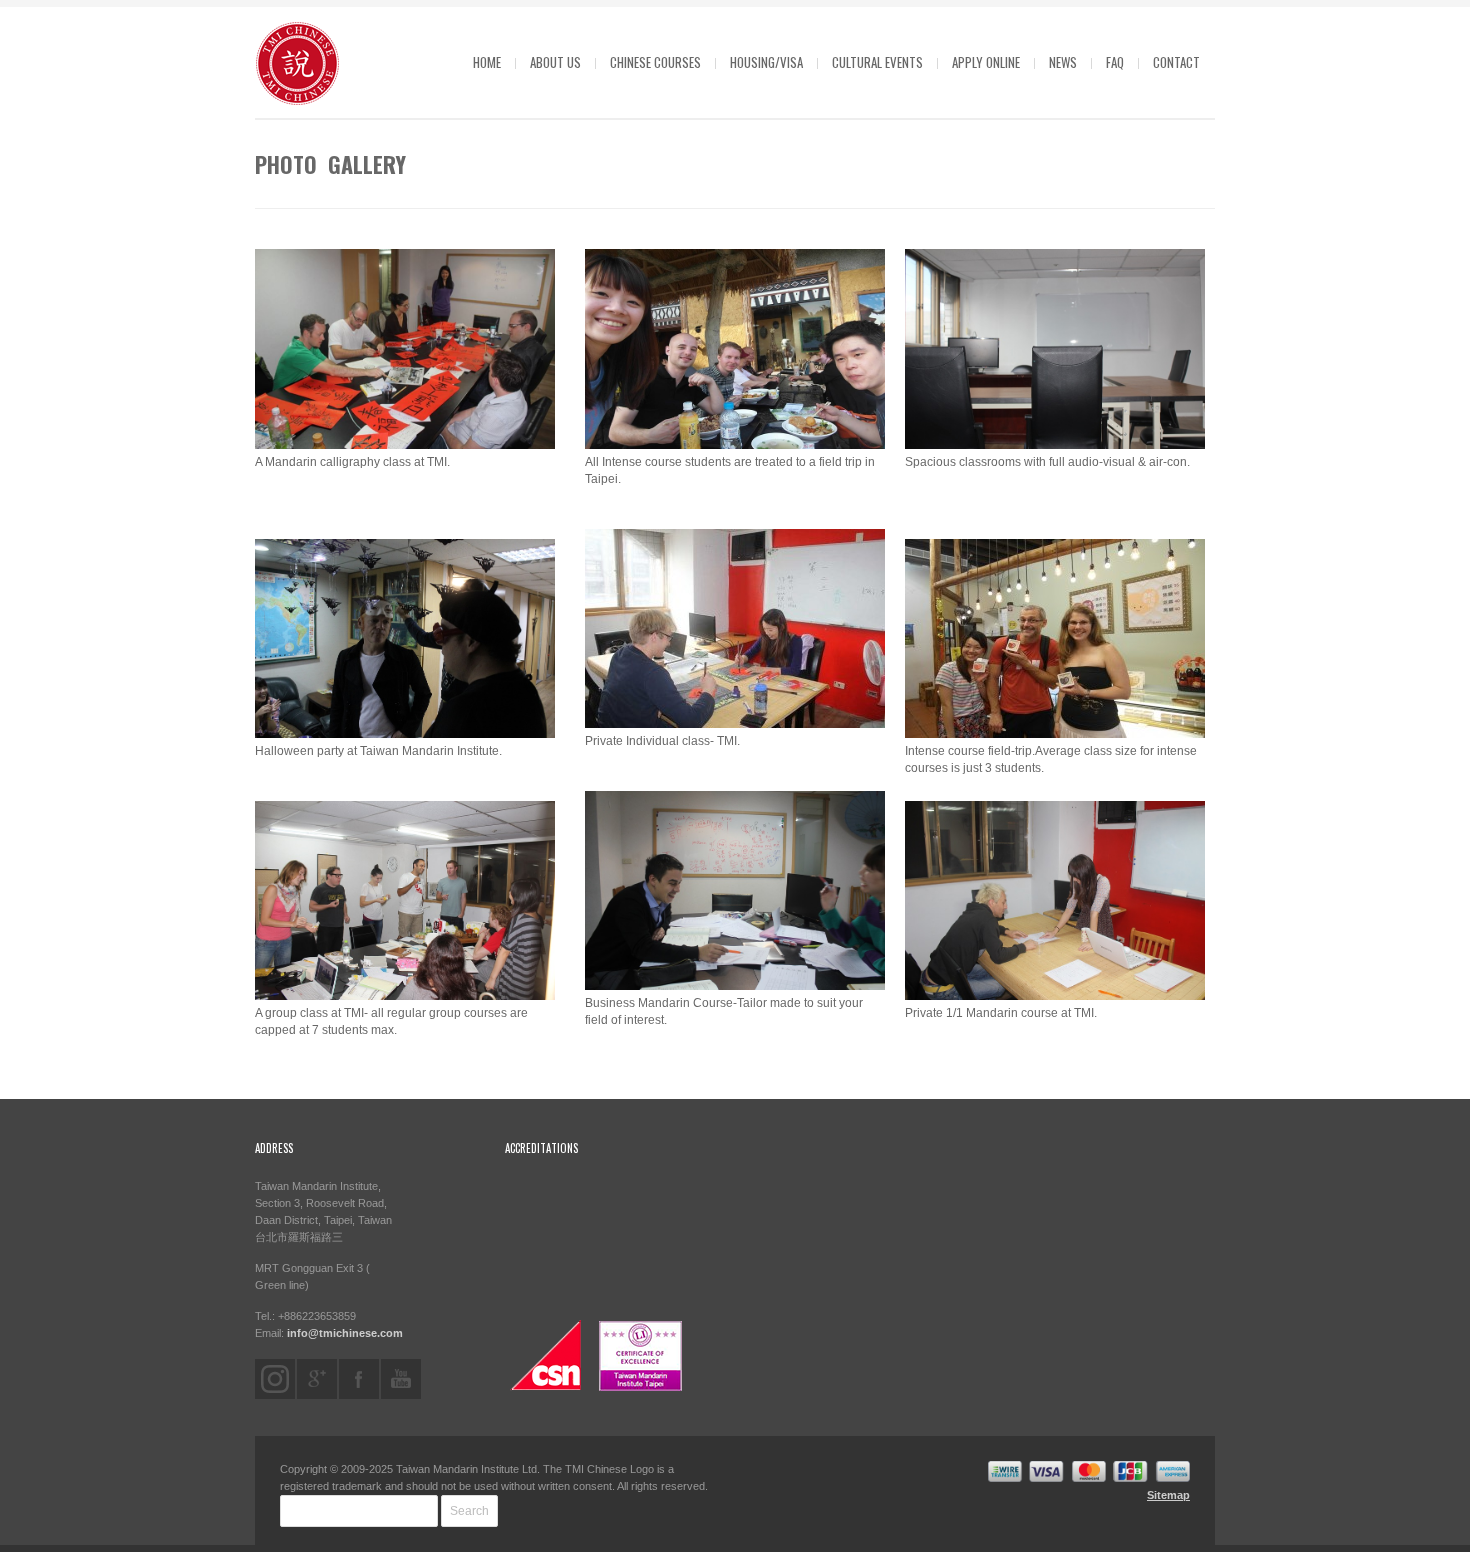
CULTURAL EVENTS (877, 62)
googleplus (317, 1379)
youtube (401, 1379)
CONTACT (1176, 62)
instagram (275, 1379)
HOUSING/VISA (766, 62)
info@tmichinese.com (345, 1333)
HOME (487, 62)
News (1063, 62)
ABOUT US (555, 62)
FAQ (1115, 62)
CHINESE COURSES (655, 62)
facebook (359, 1379)
